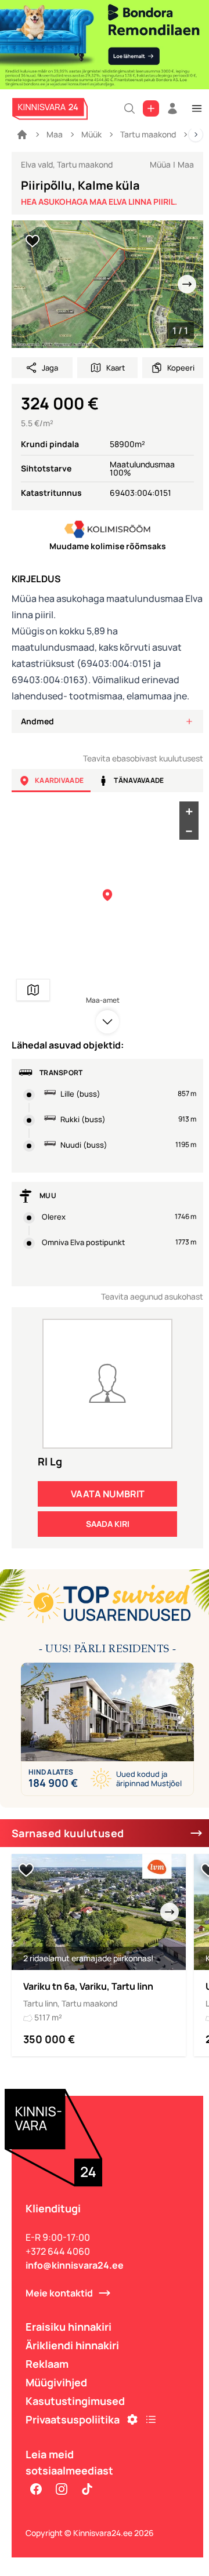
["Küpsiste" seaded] (132, 2419)
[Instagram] (62, 2489)
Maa (55, 134)
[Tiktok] (87, 2489)
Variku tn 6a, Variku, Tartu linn (88, 1986)
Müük (91, 134)
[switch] (33, 241)
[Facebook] (36, 2489)
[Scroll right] (196, 135)
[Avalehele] (22, 135)
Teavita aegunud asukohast (152, 1296)
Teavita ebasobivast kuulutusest (143, 758)
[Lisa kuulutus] (151, 108)
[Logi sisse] (172, 108)
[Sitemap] (151, 2419)
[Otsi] (129, 108)
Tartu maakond (148, 134)
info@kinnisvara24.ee (75, 2265)
